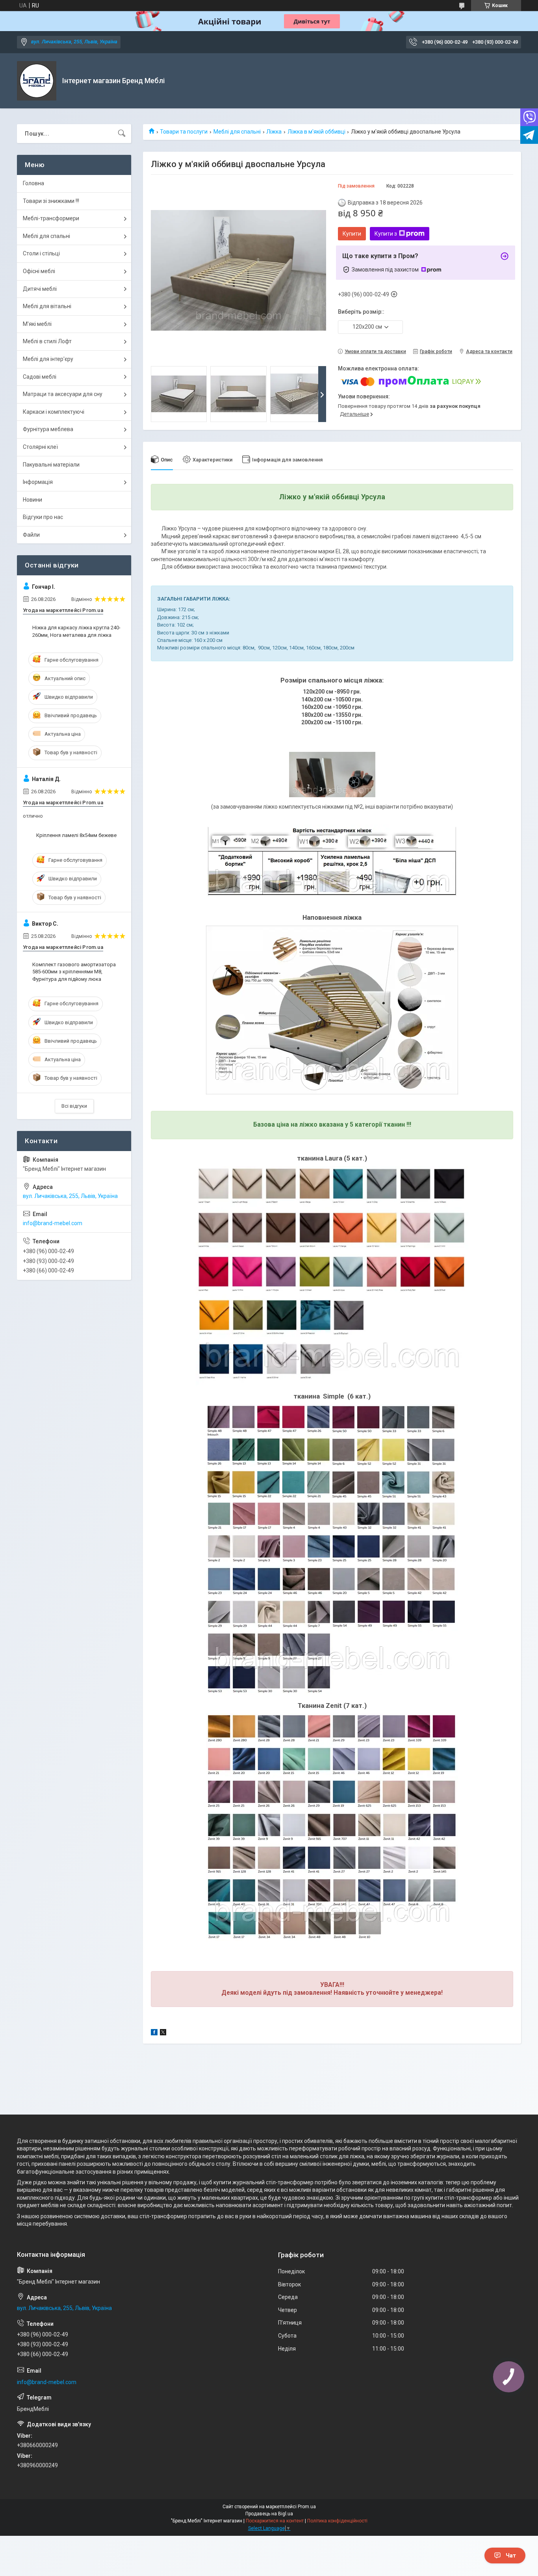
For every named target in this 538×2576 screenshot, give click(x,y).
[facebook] (154, 2033)
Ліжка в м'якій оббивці (316, 132)
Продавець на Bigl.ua (269, 2514)
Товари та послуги (184, 132)
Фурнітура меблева (48, 429)
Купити (352, 234)
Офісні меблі (39, 271)
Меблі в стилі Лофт (47, 341)
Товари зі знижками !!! (51, 201)
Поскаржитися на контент (275, 2521)
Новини (32, 500)
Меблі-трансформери (51, 218)
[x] (163, 2033)
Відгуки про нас (43, 517)
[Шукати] (122, 134)
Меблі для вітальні (47, 306)
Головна (33, 183)
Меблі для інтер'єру (48, 359)
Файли (31, 535)
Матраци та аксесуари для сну (63, 394)
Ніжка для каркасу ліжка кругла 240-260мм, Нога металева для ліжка (76, 631)
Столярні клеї (40, 447)
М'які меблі (37, 324)
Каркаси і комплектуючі (54, 412)
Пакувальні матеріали (51, 465)
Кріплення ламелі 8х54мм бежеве (76, 835)
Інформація (38, 482)
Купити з (386, 234)
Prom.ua (307, 2507)
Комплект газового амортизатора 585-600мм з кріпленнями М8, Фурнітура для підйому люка (74, 972)
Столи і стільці (41, 253)
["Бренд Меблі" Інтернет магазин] (37, 81)
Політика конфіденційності (337, 2521)
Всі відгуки (74, 1106)
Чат (511, 2556)
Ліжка (274, 132)
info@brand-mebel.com (53, 1223)
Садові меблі (40, 377)
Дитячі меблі (40, 289)
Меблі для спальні (237, 132)
